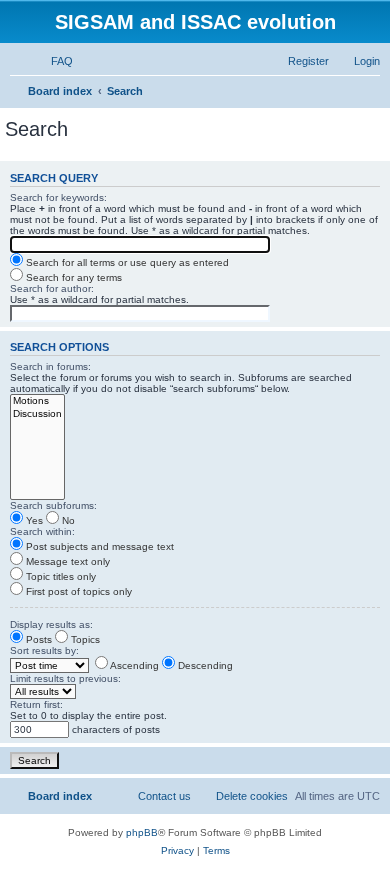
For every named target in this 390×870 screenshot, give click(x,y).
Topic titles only (59, 576)
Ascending (133, 665)
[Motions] (37, 401)
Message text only (66, 561)
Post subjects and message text (98, 546)
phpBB (142, 832)
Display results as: (51, 624)
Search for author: (52, 288)
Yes (33, 520)
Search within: (42, 531)
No (67, 520)
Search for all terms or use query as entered (126, 262)
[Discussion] (37, 414)
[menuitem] (53, 61)
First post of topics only (77, 591)
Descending (204, 665)
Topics (84, 639)
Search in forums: (50, 366)
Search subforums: (53, 505)
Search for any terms (72, 277)
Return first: (36, 704)
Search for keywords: (58, 197)
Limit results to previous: (65, 678)
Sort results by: (44, 650)
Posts (37, 639)
